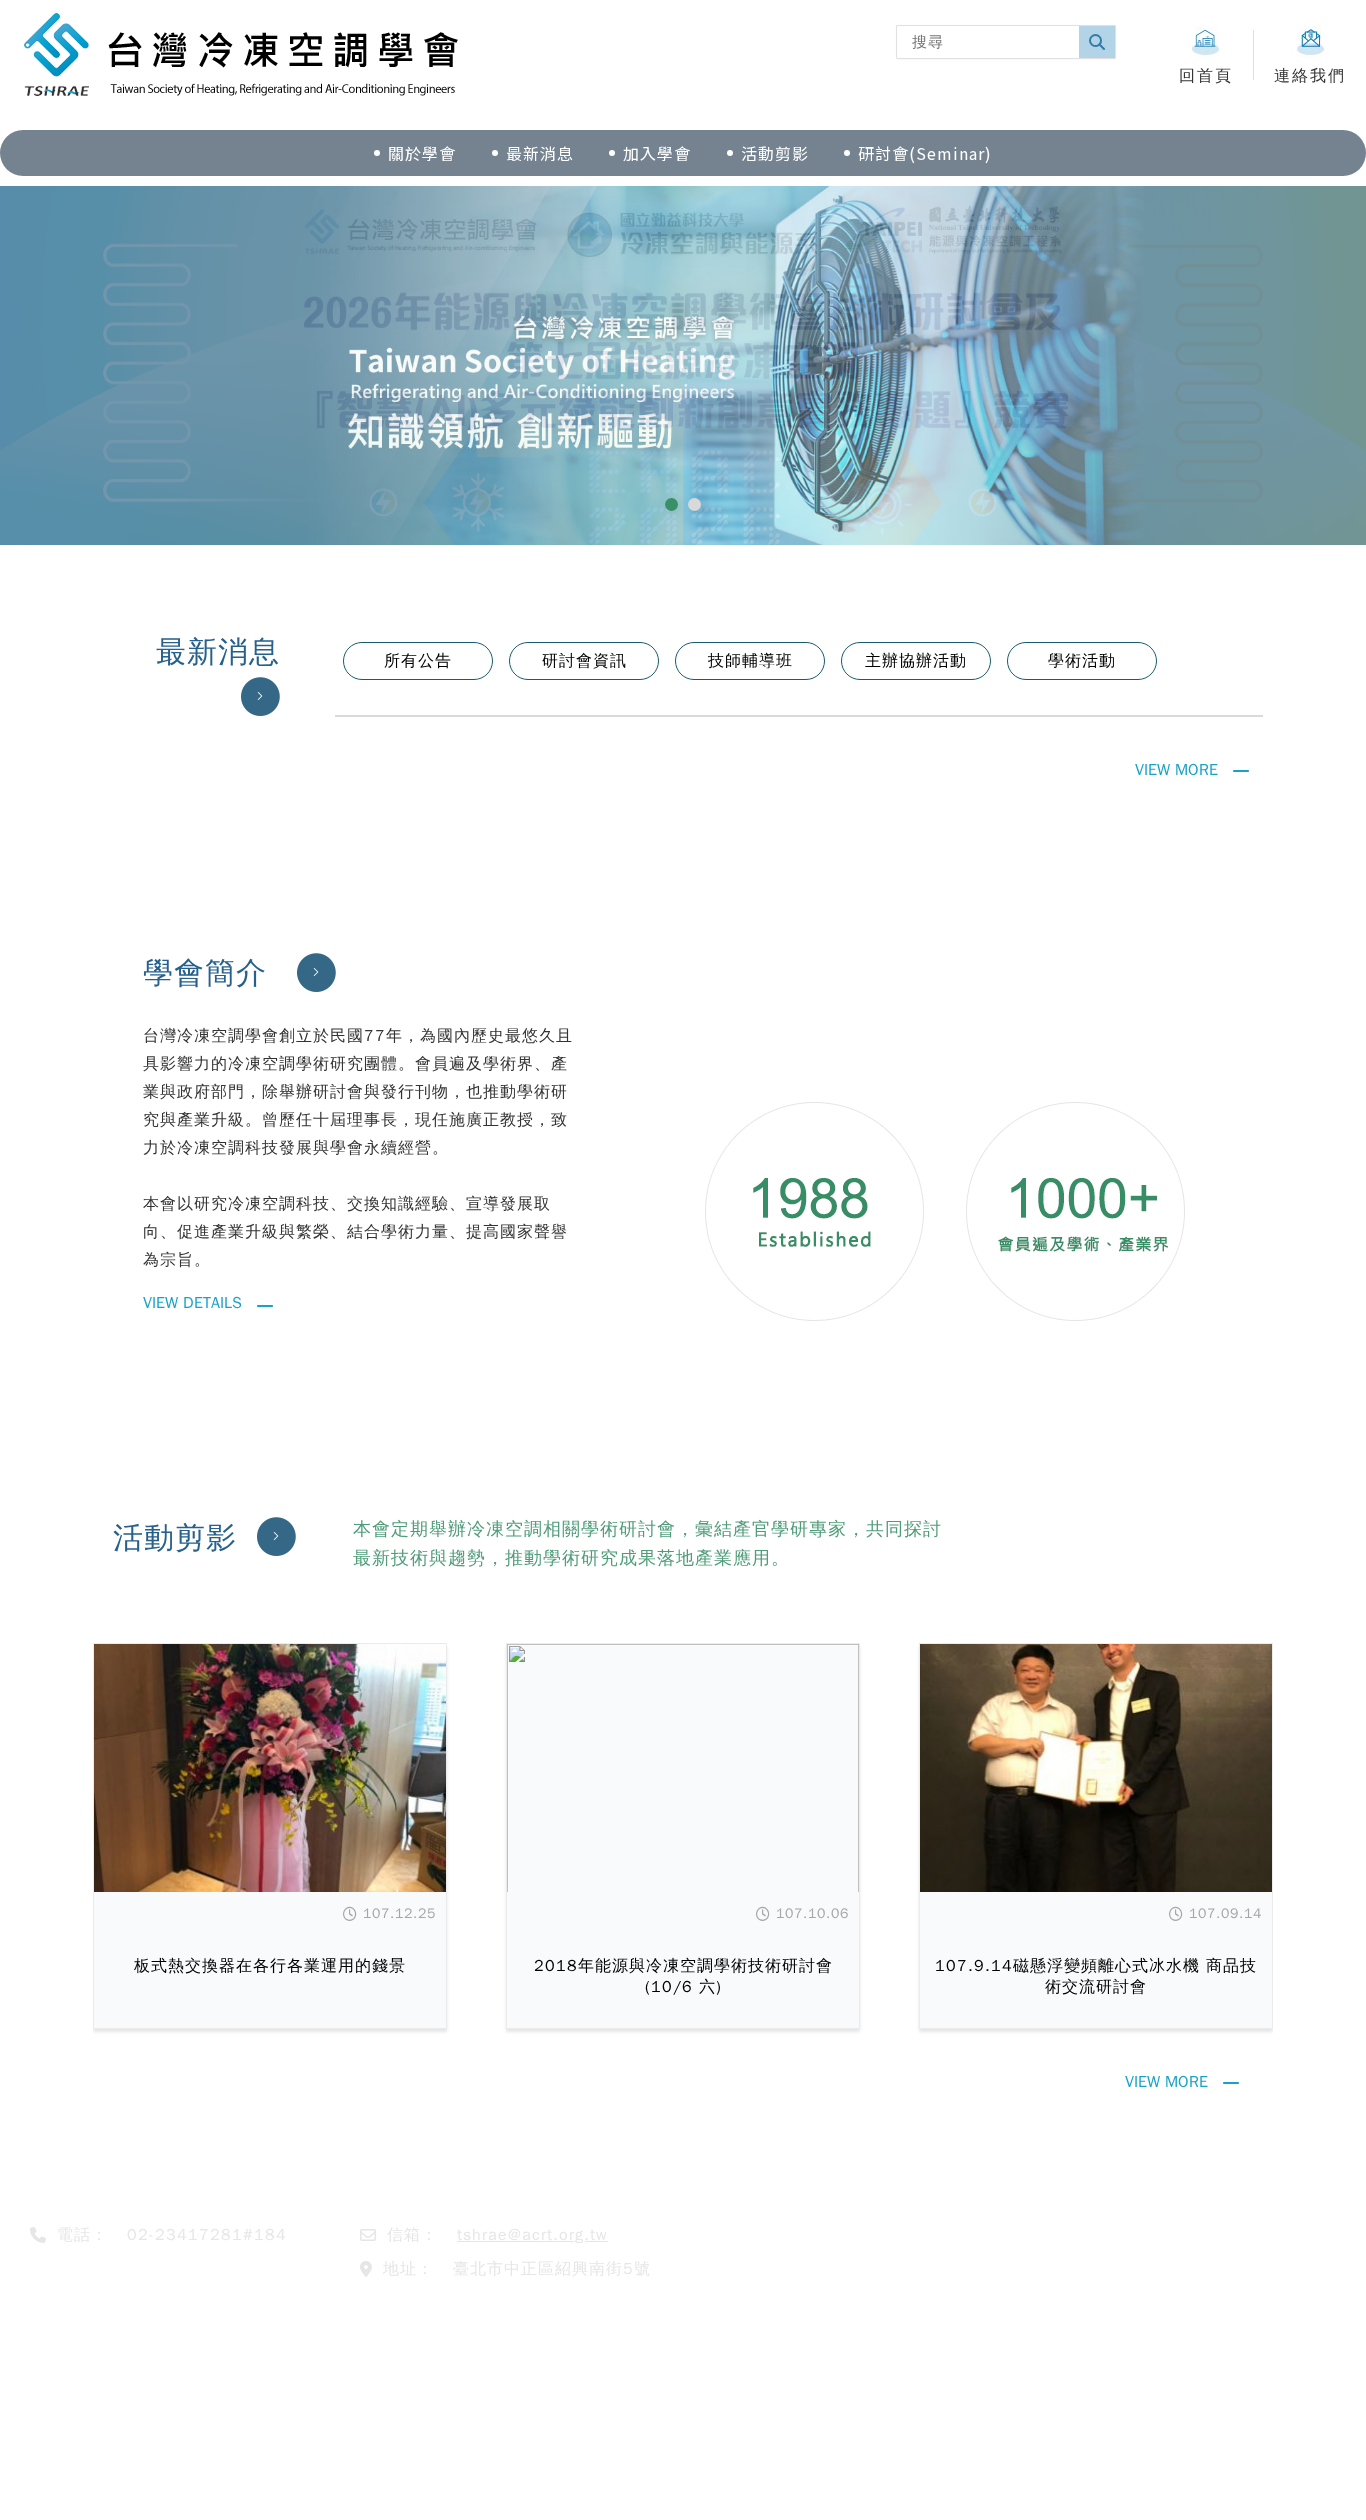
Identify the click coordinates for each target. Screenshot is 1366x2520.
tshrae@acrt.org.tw (532, 2235)
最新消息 (540, 153)
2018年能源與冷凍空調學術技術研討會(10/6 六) (683, 1976)
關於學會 (422, 153)
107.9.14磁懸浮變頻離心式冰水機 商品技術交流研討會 (1096, 1976)
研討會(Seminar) (925, 153)
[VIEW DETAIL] (270, 1768)
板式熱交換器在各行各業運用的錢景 (270, 1966)
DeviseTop (826, 2482)
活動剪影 (775, 153)
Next (1278, 370)
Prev (88, 370)
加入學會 (657, 153)
